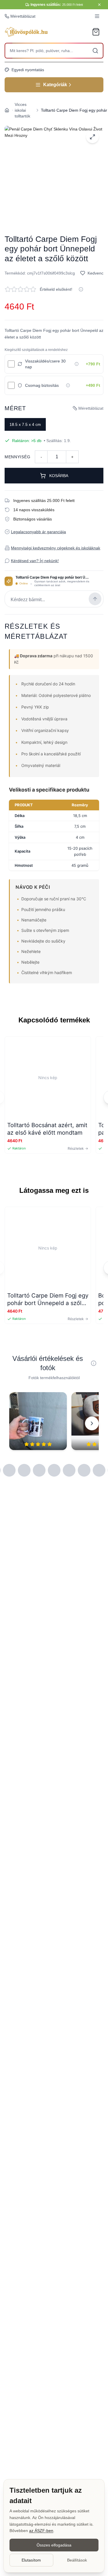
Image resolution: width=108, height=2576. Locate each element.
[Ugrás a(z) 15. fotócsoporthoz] (99, 1470)
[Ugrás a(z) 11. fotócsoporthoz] (39, 1470)
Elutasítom (31, 2560)
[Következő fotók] (92, 1423)
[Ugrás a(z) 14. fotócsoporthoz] (84, 1470)
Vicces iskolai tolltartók (22, 110)
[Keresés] (95, 51)
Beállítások (77, 2560)
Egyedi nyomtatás (28, 70)
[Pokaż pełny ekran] (92, 137)
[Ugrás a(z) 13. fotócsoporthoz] (69, 1470)
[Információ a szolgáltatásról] (77, 364)
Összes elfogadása (54, 2545)
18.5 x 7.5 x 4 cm (25, 424)
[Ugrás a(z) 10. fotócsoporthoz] (24, 1470)
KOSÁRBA (59, 476)
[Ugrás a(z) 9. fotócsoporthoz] (9, 1470)
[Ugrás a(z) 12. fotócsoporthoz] (54, 1470)
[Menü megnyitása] (97, 16)
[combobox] (54, 51)
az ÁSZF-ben (41, 2531)
